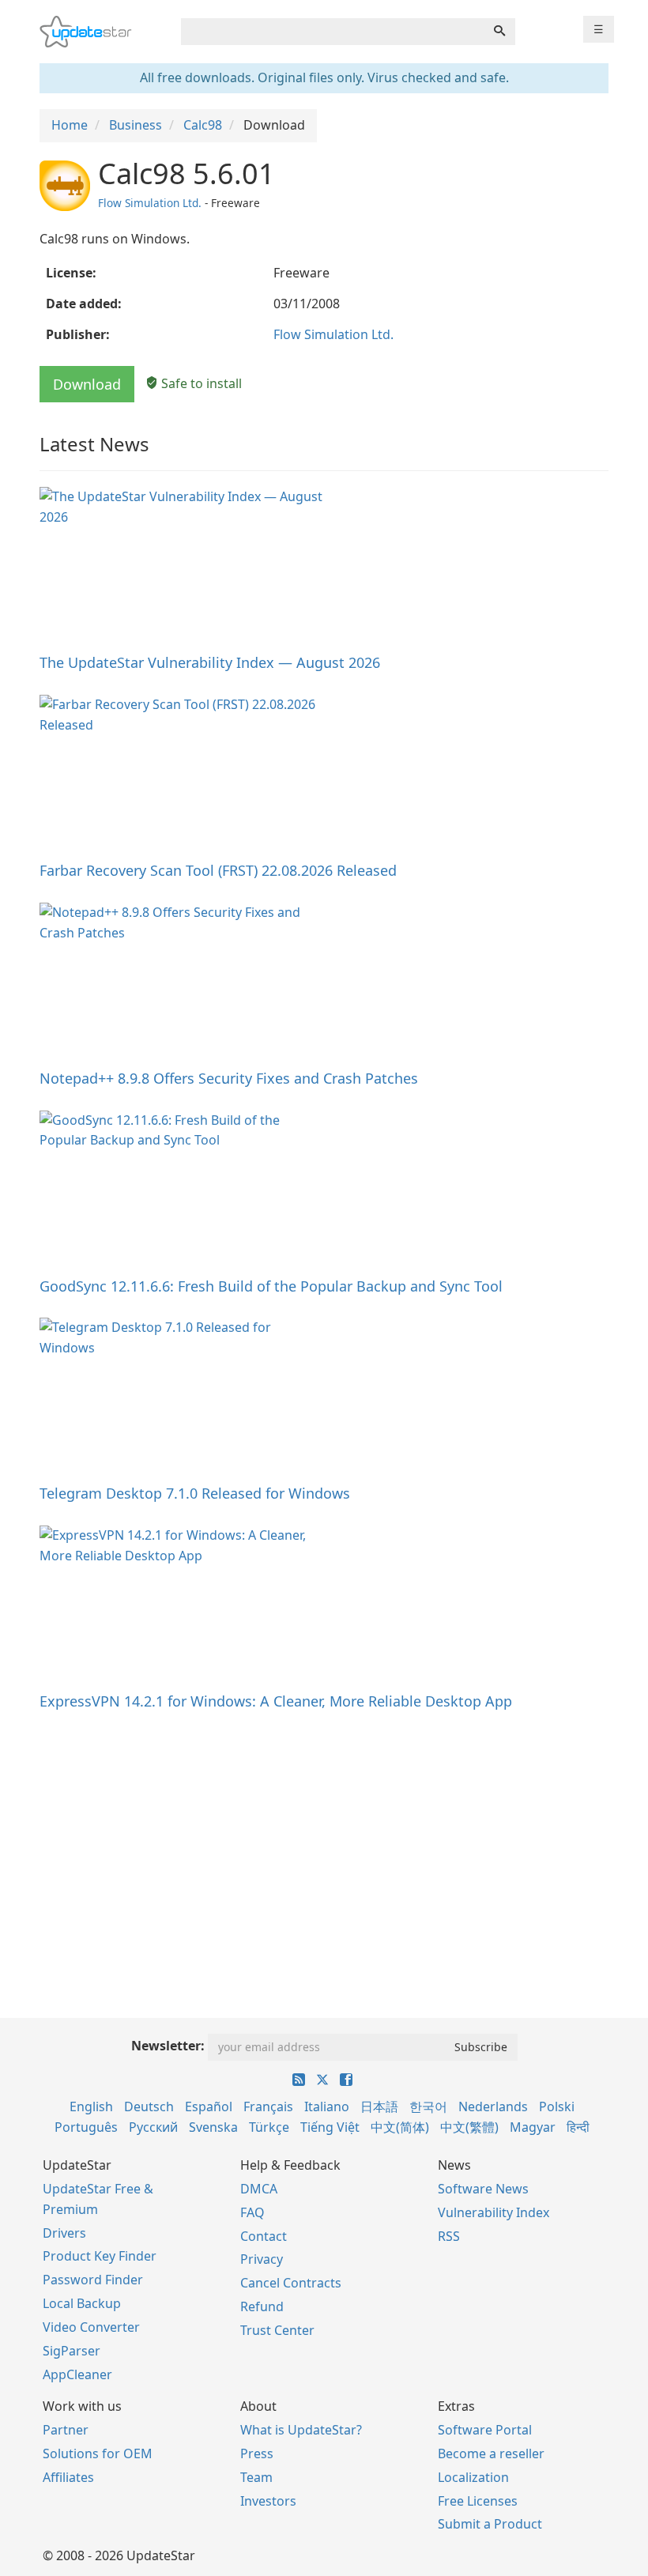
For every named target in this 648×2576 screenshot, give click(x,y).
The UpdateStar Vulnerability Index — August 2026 (210, 662)
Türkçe (269, 2127)
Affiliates (68, 2477)
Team (256, 2477)
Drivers (64, 2233)
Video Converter (91, 2327)
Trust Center (277, 2330)
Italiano (327, 2106)
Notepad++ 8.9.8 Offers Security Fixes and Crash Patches (229, 1078)
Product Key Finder (100, 2256)
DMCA (259, 2189)
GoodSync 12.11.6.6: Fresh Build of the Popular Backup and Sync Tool (271, 1286)
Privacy (262, 2259)
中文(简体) (400, 2127)
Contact (264, 2236)
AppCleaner (77, 2374)
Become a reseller (491, 2453)
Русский (153, 2127)
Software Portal (485, 2430)
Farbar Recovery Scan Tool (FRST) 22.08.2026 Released (218, 870)
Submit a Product (490, 2524)
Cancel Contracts (291, 2283)
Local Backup (82, 2303)
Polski (557, 2106)
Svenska (213, 2127)
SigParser (72, 2351)
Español (209, 2106)
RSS (449, 2236)
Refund (262, 2306)
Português (86, 2127)
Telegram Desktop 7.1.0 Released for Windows (195, 1493)
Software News (483, 2189)
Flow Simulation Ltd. (150, 203)
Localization (473, 2477)
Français (268, 2106)
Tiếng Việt (330, 2127)
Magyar (533, 2127)
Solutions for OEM (98, 2453)
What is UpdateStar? (301, 2430)
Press (257, 2453)
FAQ (252, 2212)
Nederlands (493, 2106)
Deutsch (149, 2106)
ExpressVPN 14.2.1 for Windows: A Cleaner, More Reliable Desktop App (276, 1701)
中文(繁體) (469, 2127)
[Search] (499, 32)
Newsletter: (168, 2046)
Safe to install (200, 383)
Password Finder (93, 2280)
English (91, 2106)
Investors (268, 2501)
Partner (66, 2430)
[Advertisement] (324, 1844)
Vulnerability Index (494, 2212)
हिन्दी (578, 2127)
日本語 (379, 2106)
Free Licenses (478, 2501)
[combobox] (333, 32)
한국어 (428, 2106)
